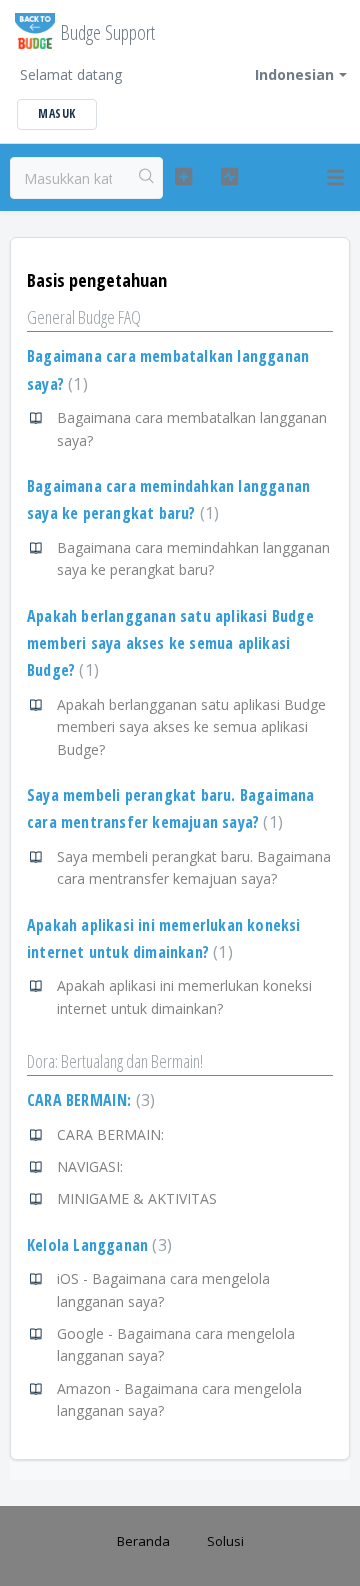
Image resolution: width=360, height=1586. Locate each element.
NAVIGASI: (90, 1166)
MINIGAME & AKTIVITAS (137, 1198)
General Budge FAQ (84, 317)
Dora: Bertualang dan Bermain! (115, 1061)
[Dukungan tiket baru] (183, 177)
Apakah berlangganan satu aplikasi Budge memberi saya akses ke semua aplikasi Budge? (170, 643)
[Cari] (147, 178)
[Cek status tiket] (229, 177)
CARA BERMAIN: (88, 1100)
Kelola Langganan (97, 1245)
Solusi (225, 1541)
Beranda (143, 1541)
